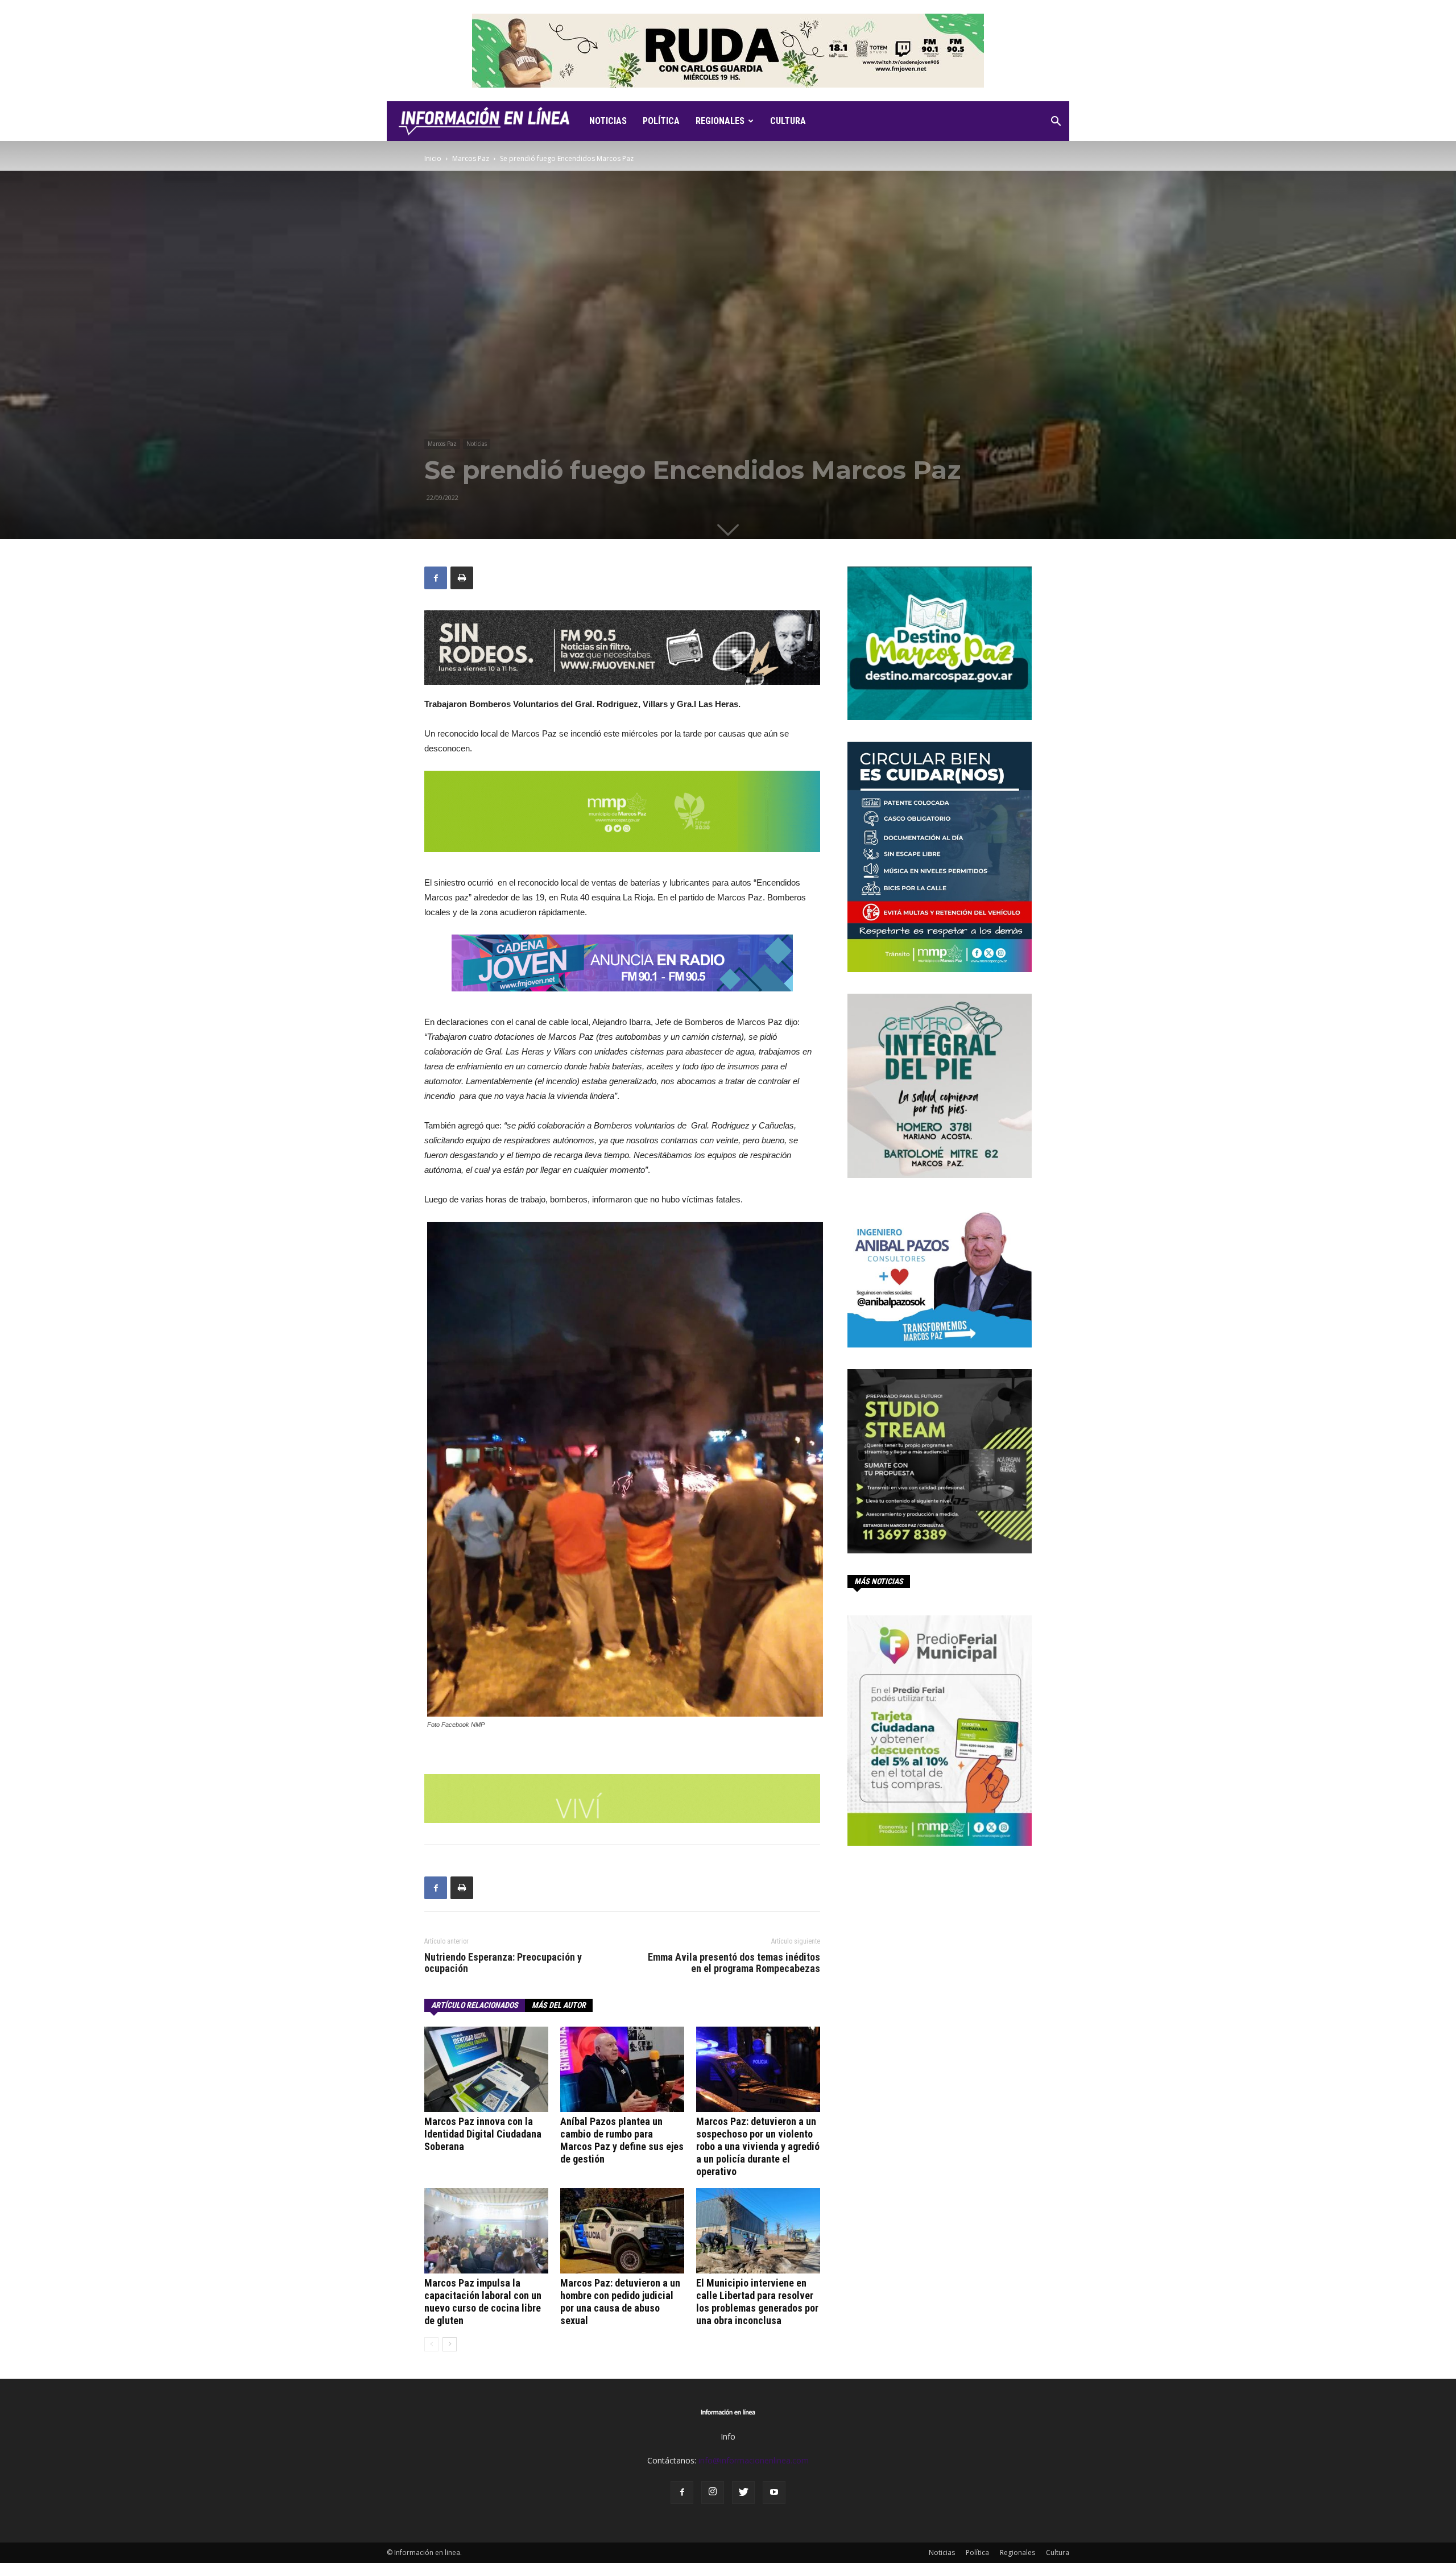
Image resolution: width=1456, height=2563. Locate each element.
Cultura (788, 121)
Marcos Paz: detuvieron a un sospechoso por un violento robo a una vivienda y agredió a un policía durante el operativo (758, 2146)
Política (661, 121)
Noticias (608, 121)
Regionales (720, 121)
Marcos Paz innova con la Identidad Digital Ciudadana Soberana (483, 2134)
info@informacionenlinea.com (754, 2460)
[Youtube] (774, 2492)
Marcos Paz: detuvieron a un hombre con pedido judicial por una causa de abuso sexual (620, 2302)
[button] (1056, 123)
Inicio (433, 158)
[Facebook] (682, 2492)
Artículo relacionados (475, 2005)
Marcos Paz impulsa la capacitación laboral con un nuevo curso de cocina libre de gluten (483, 2302)
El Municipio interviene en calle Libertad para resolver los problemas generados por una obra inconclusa (757, 2302)
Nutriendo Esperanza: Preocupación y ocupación (503, 1963)
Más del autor (559, 2005)
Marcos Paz (471, 158)
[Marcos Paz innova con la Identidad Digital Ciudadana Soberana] (486, 2069)
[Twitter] (743, 2492)
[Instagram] (713, 2492)
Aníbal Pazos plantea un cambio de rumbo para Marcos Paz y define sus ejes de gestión (622, 2140)
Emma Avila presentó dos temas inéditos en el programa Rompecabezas (734, 1963)
